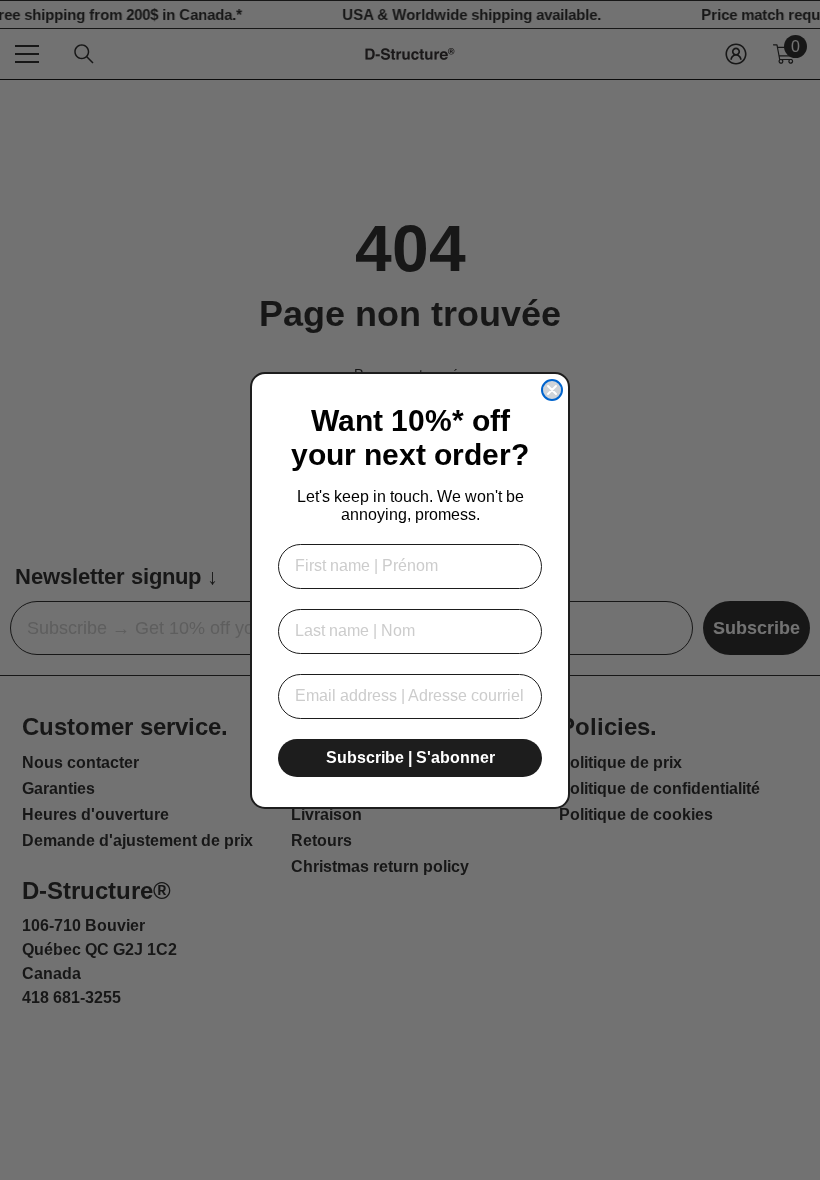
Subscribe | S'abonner (410, 757)
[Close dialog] (552, 390)
